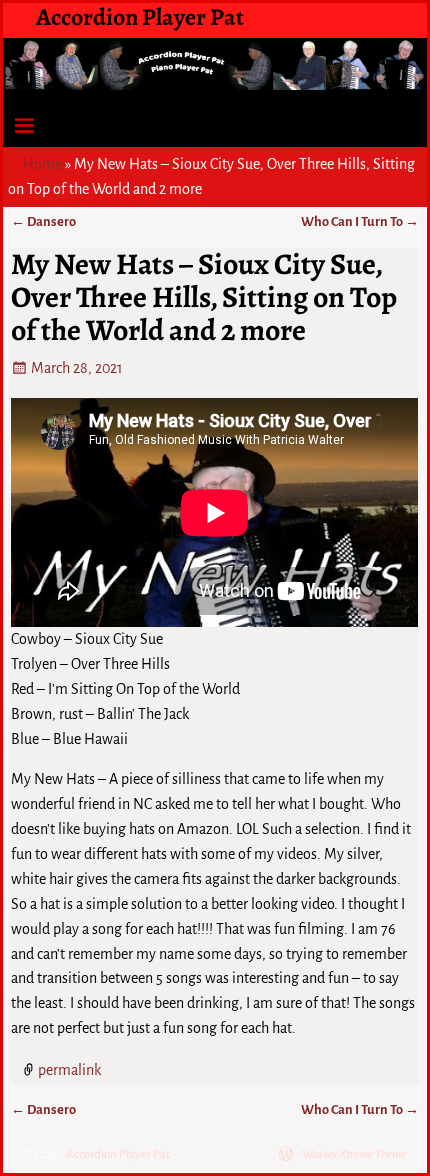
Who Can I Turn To (360, 221)
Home (42, 164)
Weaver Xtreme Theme (354, 1154)
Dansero (43, 221)
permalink (69, 1070)
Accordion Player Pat (140, 17)
